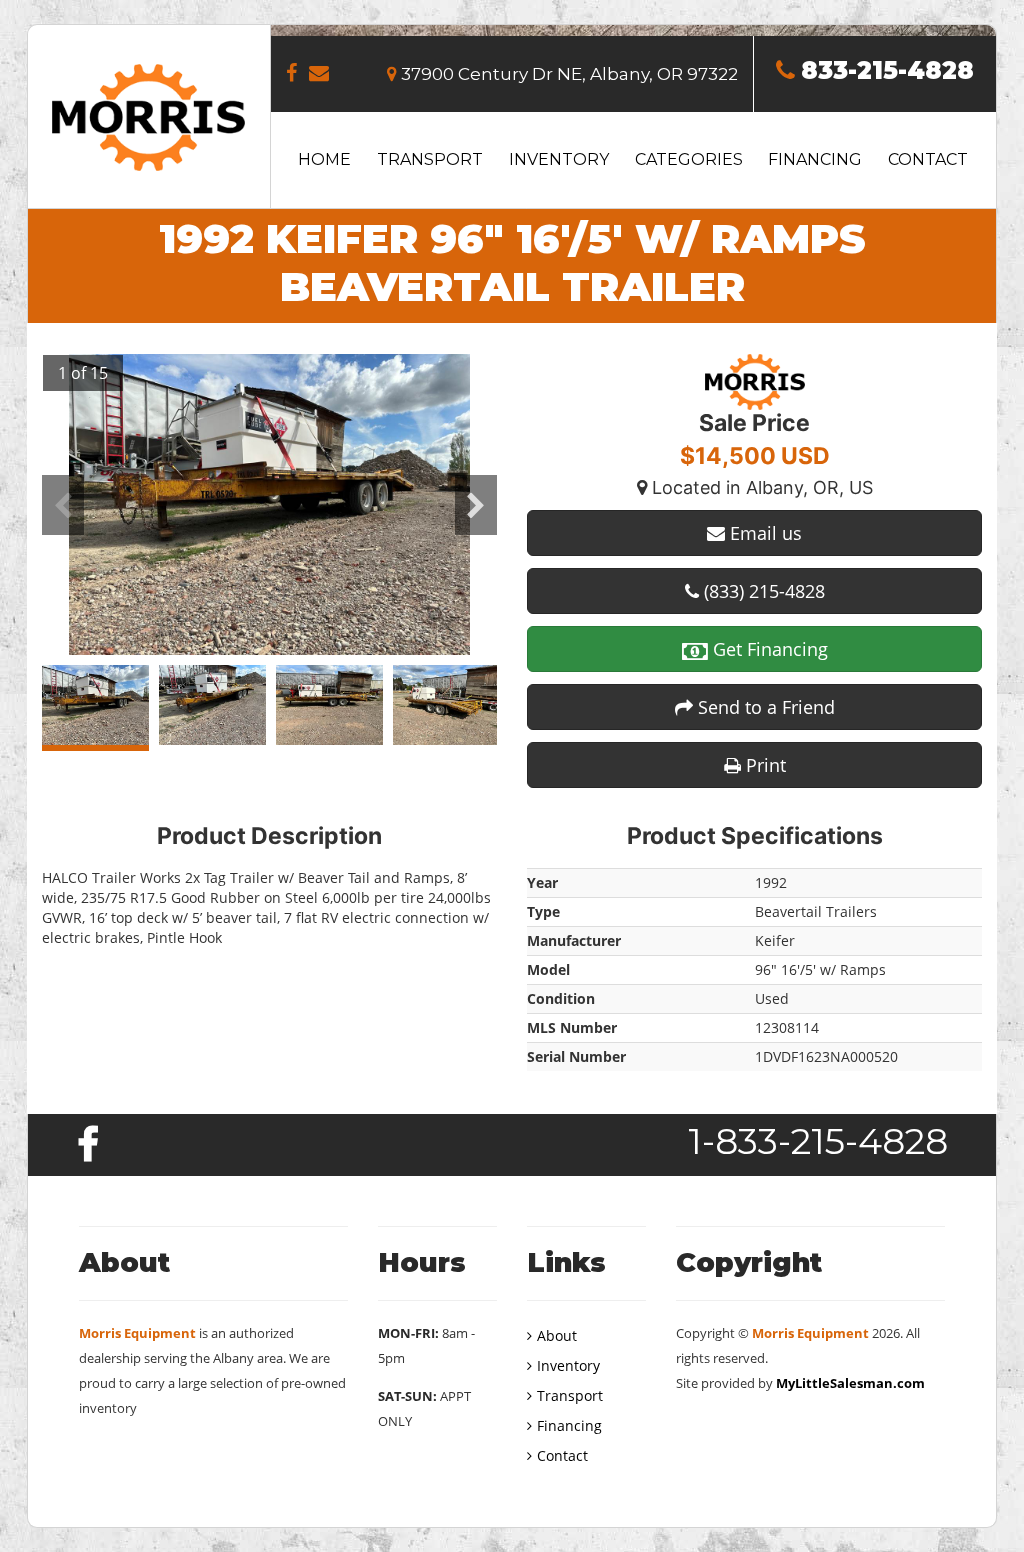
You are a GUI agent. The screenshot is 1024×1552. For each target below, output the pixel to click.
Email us (763, 533)
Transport (430, 159)
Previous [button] (63, 505)
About (557, 1335)
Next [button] (476, 505)
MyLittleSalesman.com (850, 1383)
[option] (269, 504)
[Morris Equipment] (148, 115)
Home (324, 159)
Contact (928, 159)
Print (763, 765)
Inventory (559, 159)
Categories (689, 159)
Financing (815, 159)
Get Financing (768, 649)
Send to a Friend (764, 707)
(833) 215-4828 (762, 591)
